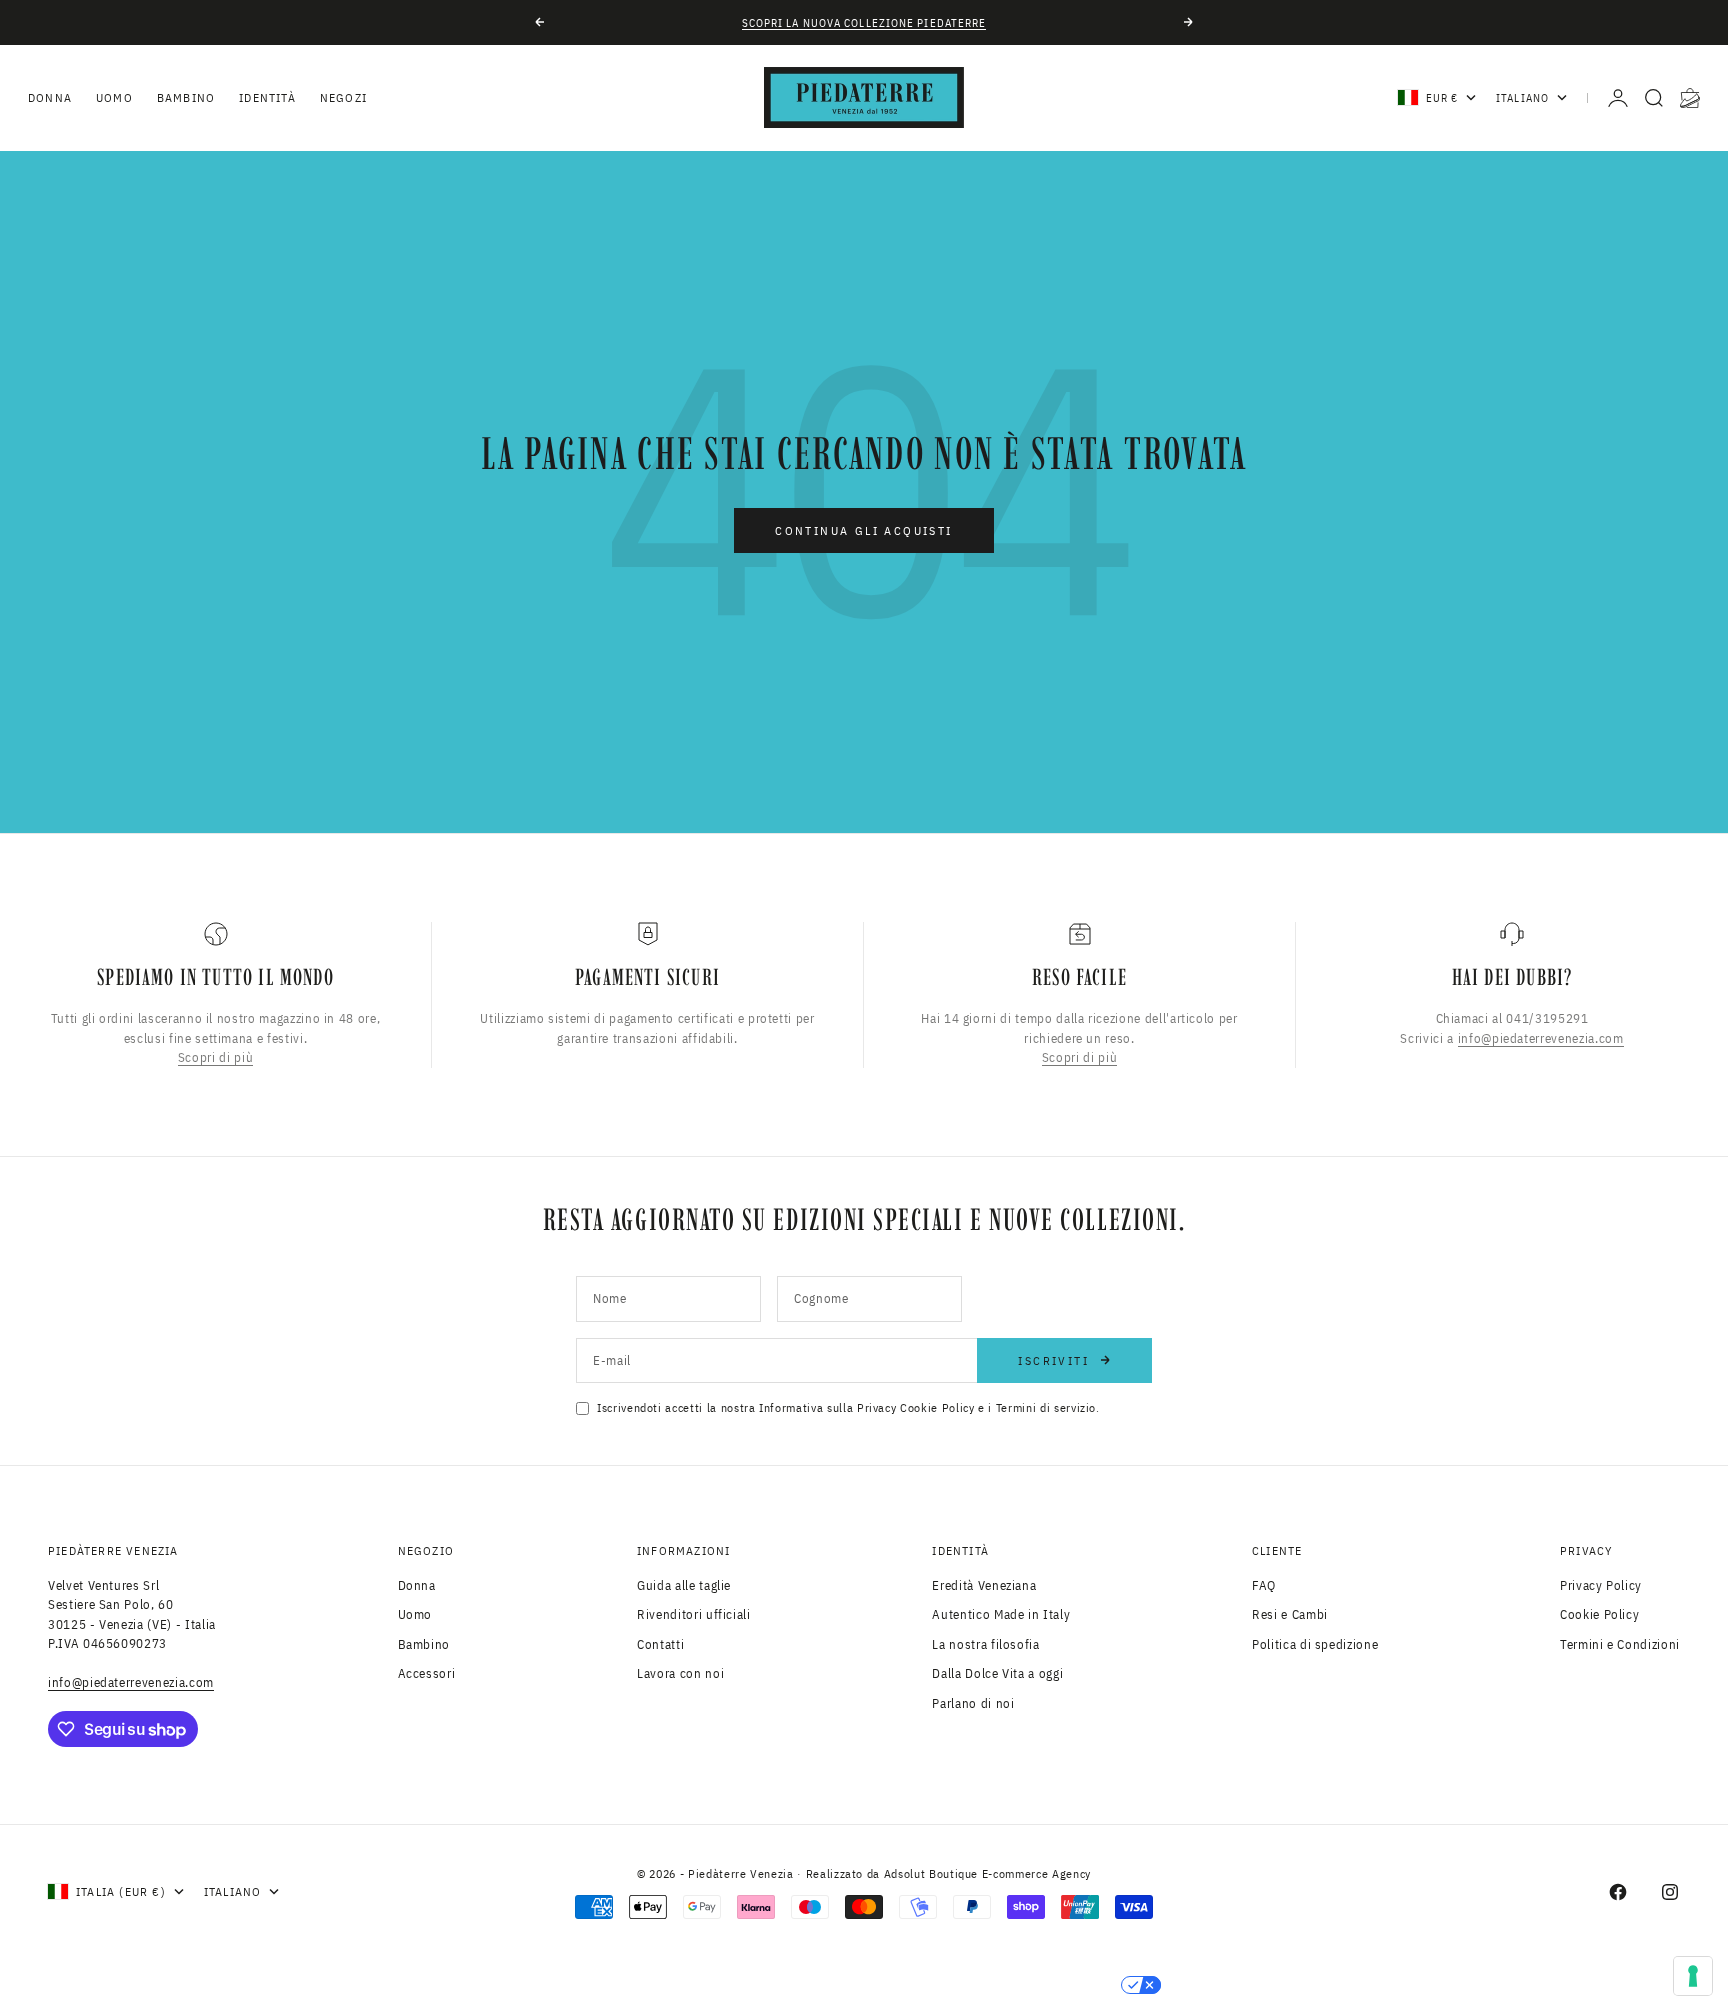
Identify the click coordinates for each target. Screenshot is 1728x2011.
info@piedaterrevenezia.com (1541, 1038)
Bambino (186, 97)
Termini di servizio (1046, 1407)
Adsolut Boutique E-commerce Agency (987, 1873)
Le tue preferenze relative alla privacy (961, 1985)
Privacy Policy (1601, 1585)
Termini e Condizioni (1620, 1644)
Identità (267, 97)
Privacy (877, 1407)
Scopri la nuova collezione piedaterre (864, 23)
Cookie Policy (937, 1407)
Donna (50, 97)
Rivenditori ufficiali (694, 1614)
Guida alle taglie (684, 1585)
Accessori (427, 1673)
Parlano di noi (973, 1703)
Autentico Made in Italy (1001, 1614)
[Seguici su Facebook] (1618, 1892)
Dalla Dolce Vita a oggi (997, 1673)
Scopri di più (215, 1058)
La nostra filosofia (985, 1644)
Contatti (660, 1644)
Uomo (114, 97)
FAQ (1264, 1585)
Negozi (343, 97)
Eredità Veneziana (984, 1585)
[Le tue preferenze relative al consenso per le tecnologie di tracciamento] (1693, 1976)
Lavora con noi (680, 1673)
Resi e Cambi (1290, 1614)
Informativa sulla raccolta (673, 1985)
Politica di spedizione (1315, 1644)
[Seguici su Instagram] (1670, 1892)
